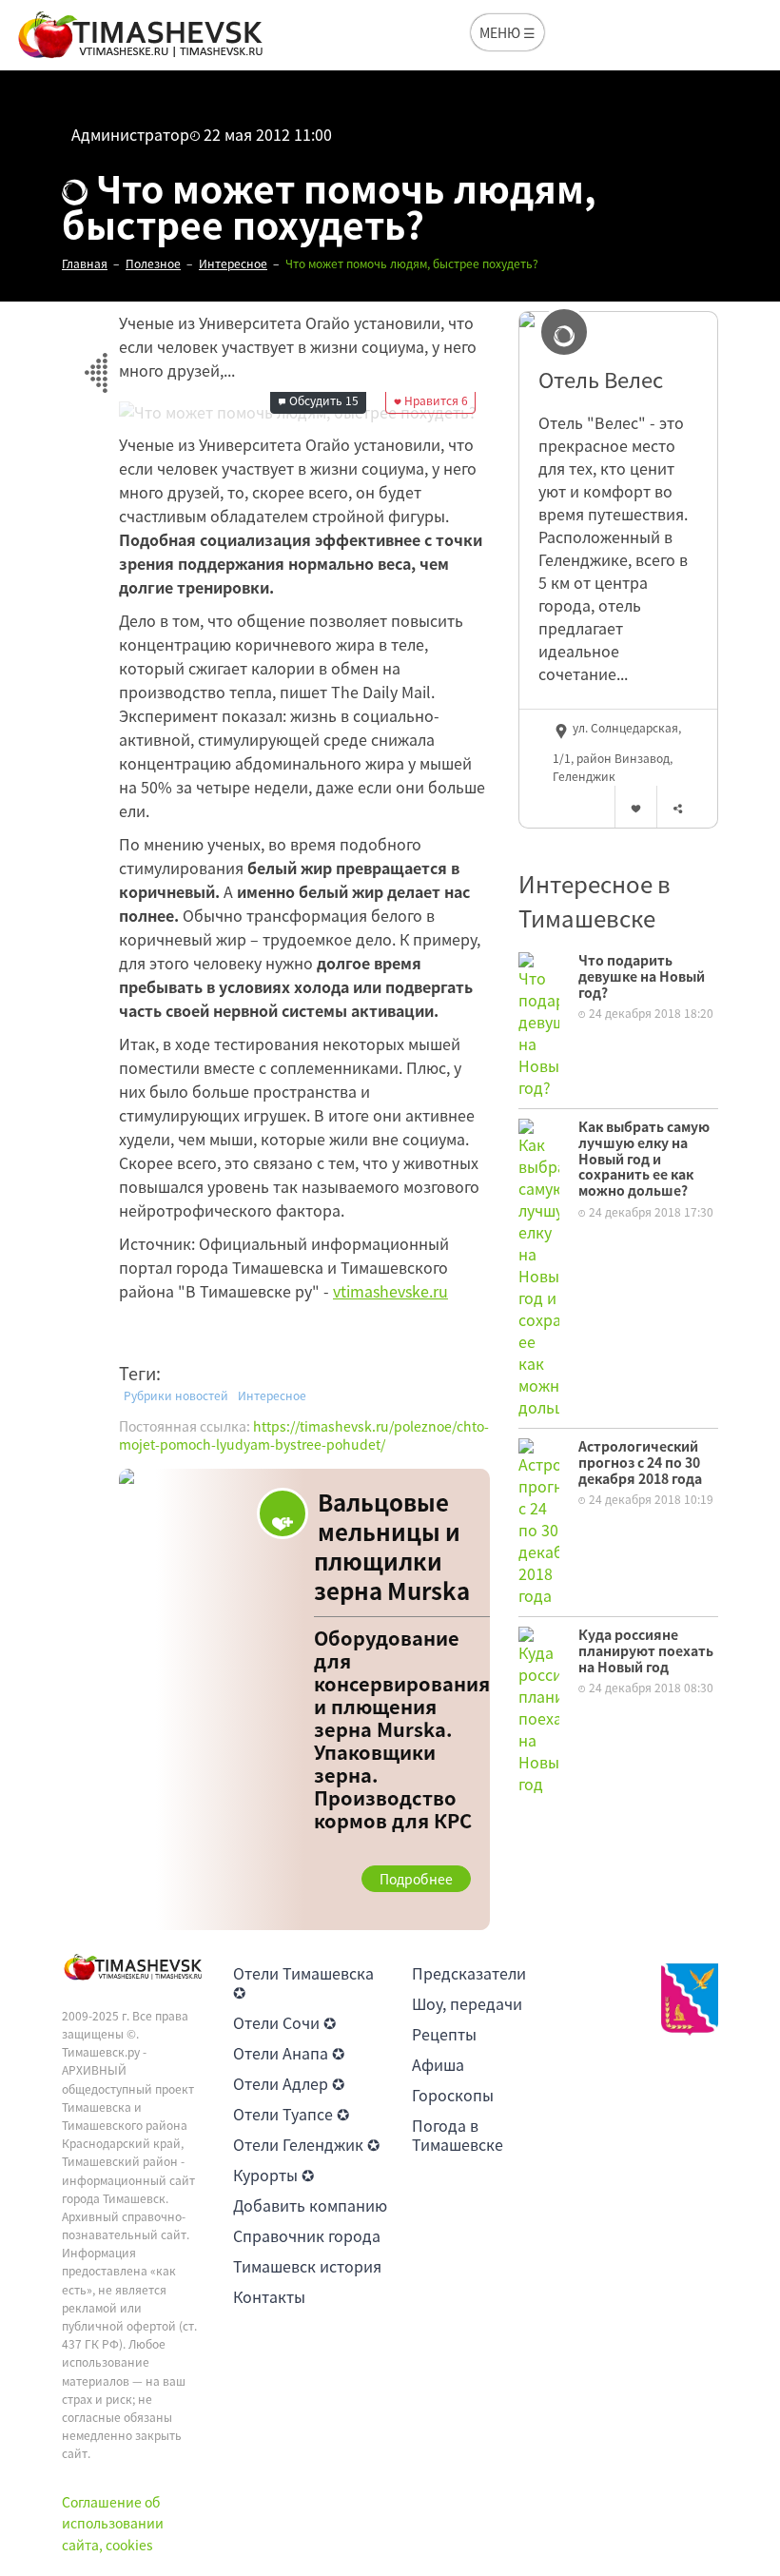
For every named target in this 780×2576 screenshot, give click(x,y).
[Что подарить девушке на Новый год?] (539, 1023)
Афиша (438, 2064)
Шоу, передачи (467, 2003)
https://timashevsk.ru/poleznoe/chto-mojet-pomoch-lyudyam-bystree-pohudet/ (304, 1435)
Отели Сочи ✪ (284, 2022)
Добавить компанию (310, 2205)
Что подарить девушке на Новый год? (642, 976)
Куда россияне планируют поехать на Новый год (646, 1650)
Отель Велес (601, 380)
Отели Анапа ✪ (289, 2053)
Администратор (130, 134)
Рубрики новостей (176, 1395)
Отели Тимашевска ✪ (303, 1982)
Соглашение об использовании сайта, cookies (113, 2523)
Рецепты (444, 2034)
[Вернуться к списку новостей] (96, 362)
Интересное (272, 1395)
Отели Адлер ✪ (289, 2083)
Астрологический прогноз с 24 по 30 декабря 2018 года (640, 1462)
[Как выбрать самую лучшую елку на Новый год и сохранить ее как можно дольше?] (539, 1266)
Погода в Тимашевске (458, 2135)
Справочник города (307, 2235)
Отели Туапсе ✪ (291, 2114)
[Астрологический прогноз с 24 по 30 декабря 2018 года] (539, 1520)
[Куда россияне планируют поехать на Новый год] (539, 1708)
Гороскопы (453, 2095)
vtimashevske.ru (390, 1291)
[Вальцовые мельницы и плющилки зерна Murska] (304, 1699)
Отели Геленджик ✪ (306, 2144)
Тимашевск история (307, 2266)
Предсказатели (469, 1973)
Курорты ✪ (273, 2175)
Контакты (269, 2296)
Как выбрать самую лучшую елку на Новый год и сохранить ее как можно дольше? (644, 1158)
